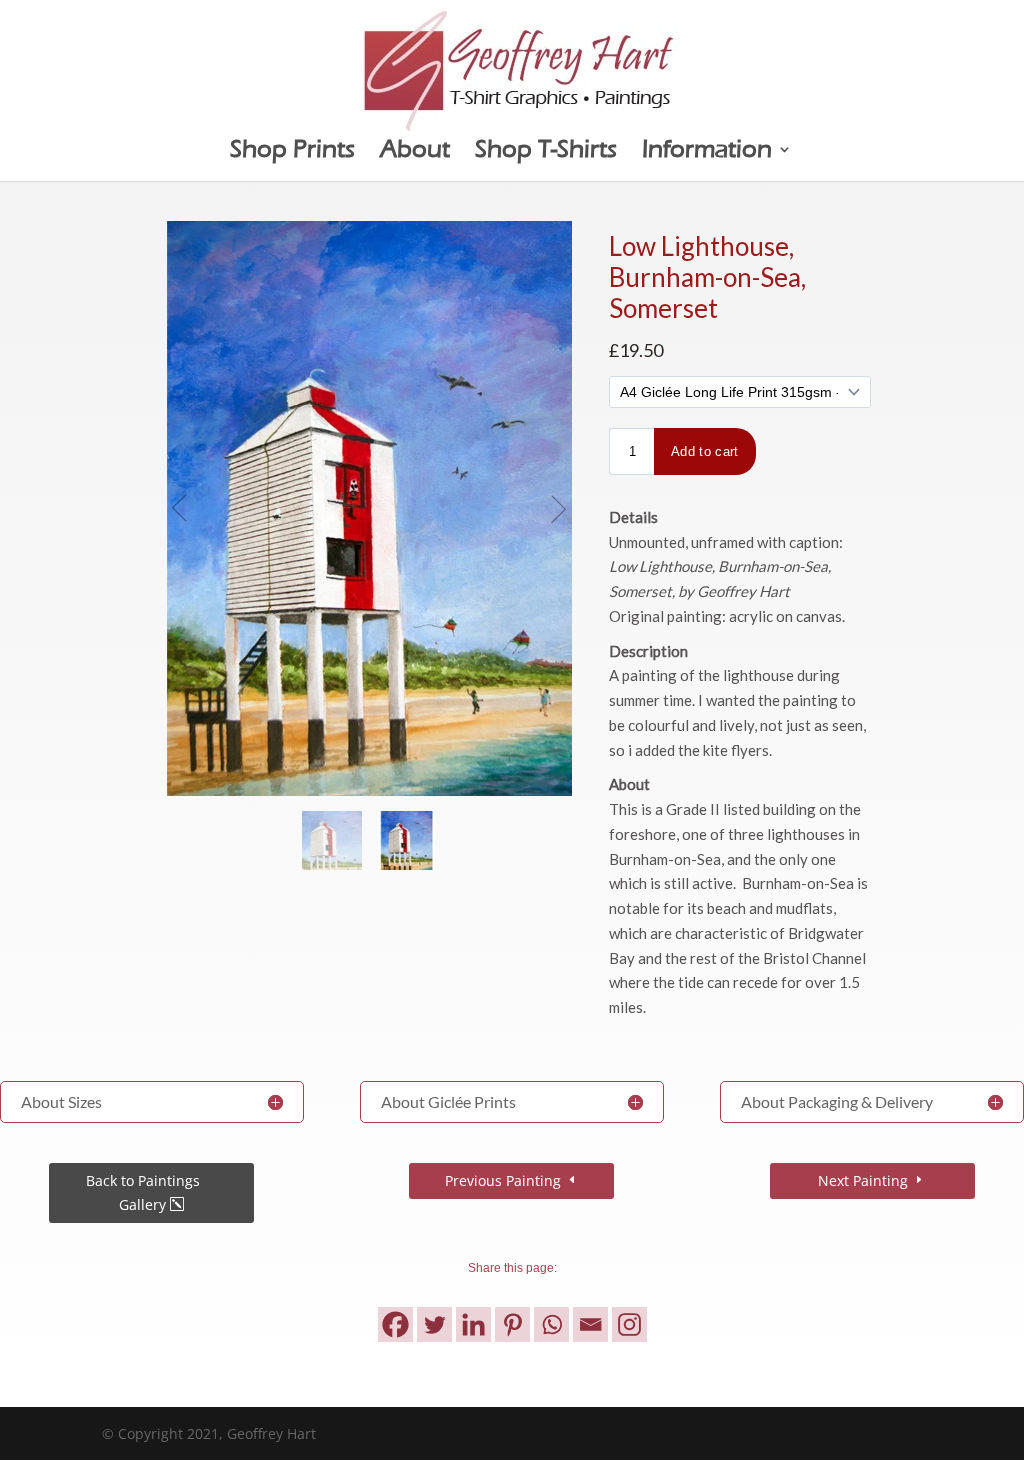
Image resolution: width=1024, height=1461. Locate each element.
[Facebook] (395, 1324)
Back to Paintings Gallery (143, 1192)
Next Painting (863, 1180)
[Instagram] (629, 1324)
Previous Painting (503, 1180)
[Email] (590, 1324)
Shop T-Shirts (546, 152)
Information (707, 152)
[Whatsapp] (551, 1324)
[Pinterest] (512, 1324)
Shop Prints (292, 152)
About (415, 152)
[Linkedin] (473, 1324)
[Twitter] (434, 1324)
